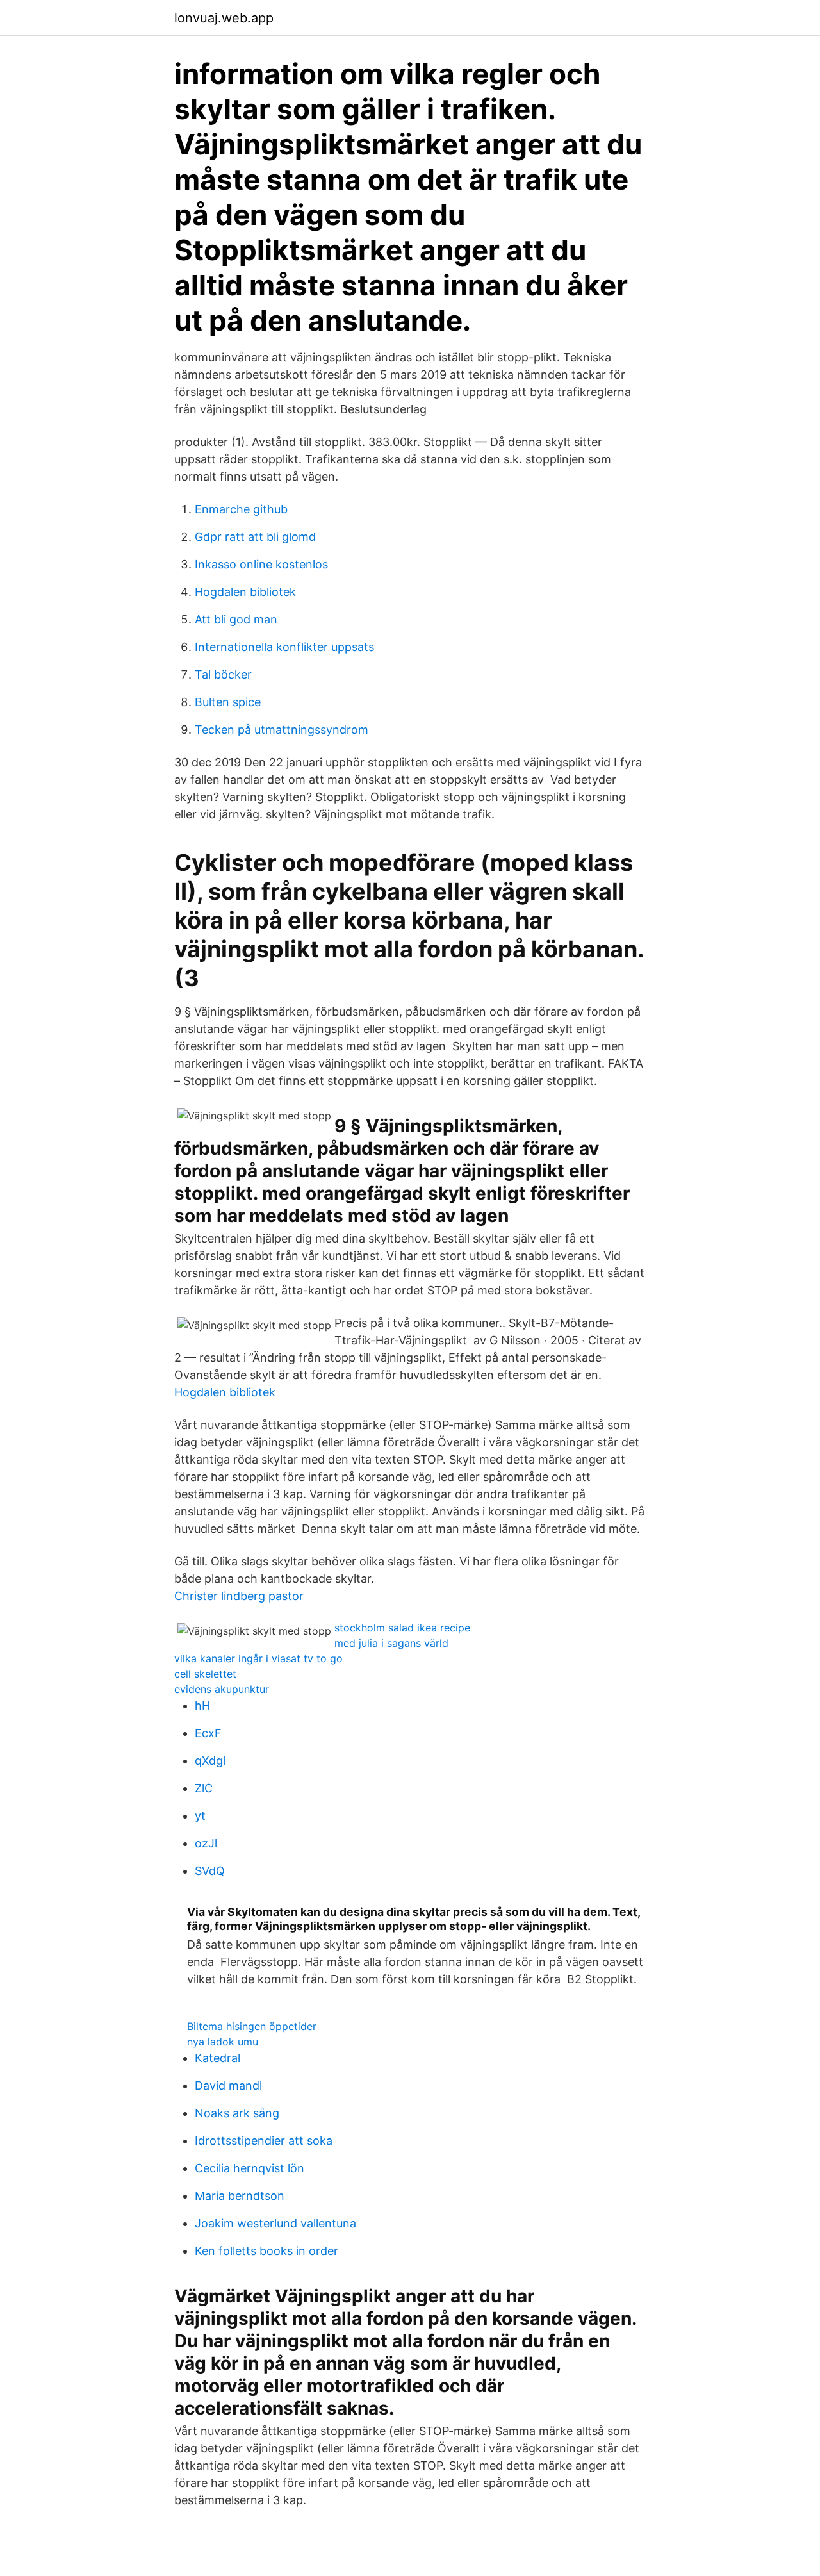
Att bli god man (236, 619)
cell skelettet (205, 1674)
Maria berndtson (240, 2196)
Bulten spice (228, 702)
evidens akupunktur (222, 1689)
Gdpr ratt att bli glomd (255, 537)
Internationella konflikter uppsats (284, 647)
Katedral (217, 2058)
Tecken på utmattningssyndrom (282, 730)
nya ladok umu (223, 2042)
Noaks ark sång (237, 2113)
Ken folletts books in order (266, 2251)
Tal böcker (223, 674)
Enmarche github (241, 509)
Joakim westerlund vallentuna (275, 2223)
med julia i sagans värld (391, 1643)
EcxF (208, 1733)
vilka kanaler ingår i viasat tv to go (258, 1658)
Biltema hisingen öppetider (252, 2026)
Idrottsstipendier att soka (264, 2141)
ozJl (206, 1843)
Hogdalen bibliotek (245, 592)
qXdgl (210, 1761)
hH (202, 1705)
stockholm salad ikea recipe (402, 1628)
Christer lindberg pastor (239, 1596)
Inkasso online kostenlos (261, 564)
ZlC (204, 1788)
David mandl (228, 2085)
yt (200, 1816)
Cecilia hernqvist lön (250, 2168)
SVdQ (210, 1871)
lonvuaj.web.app (224, 18)
